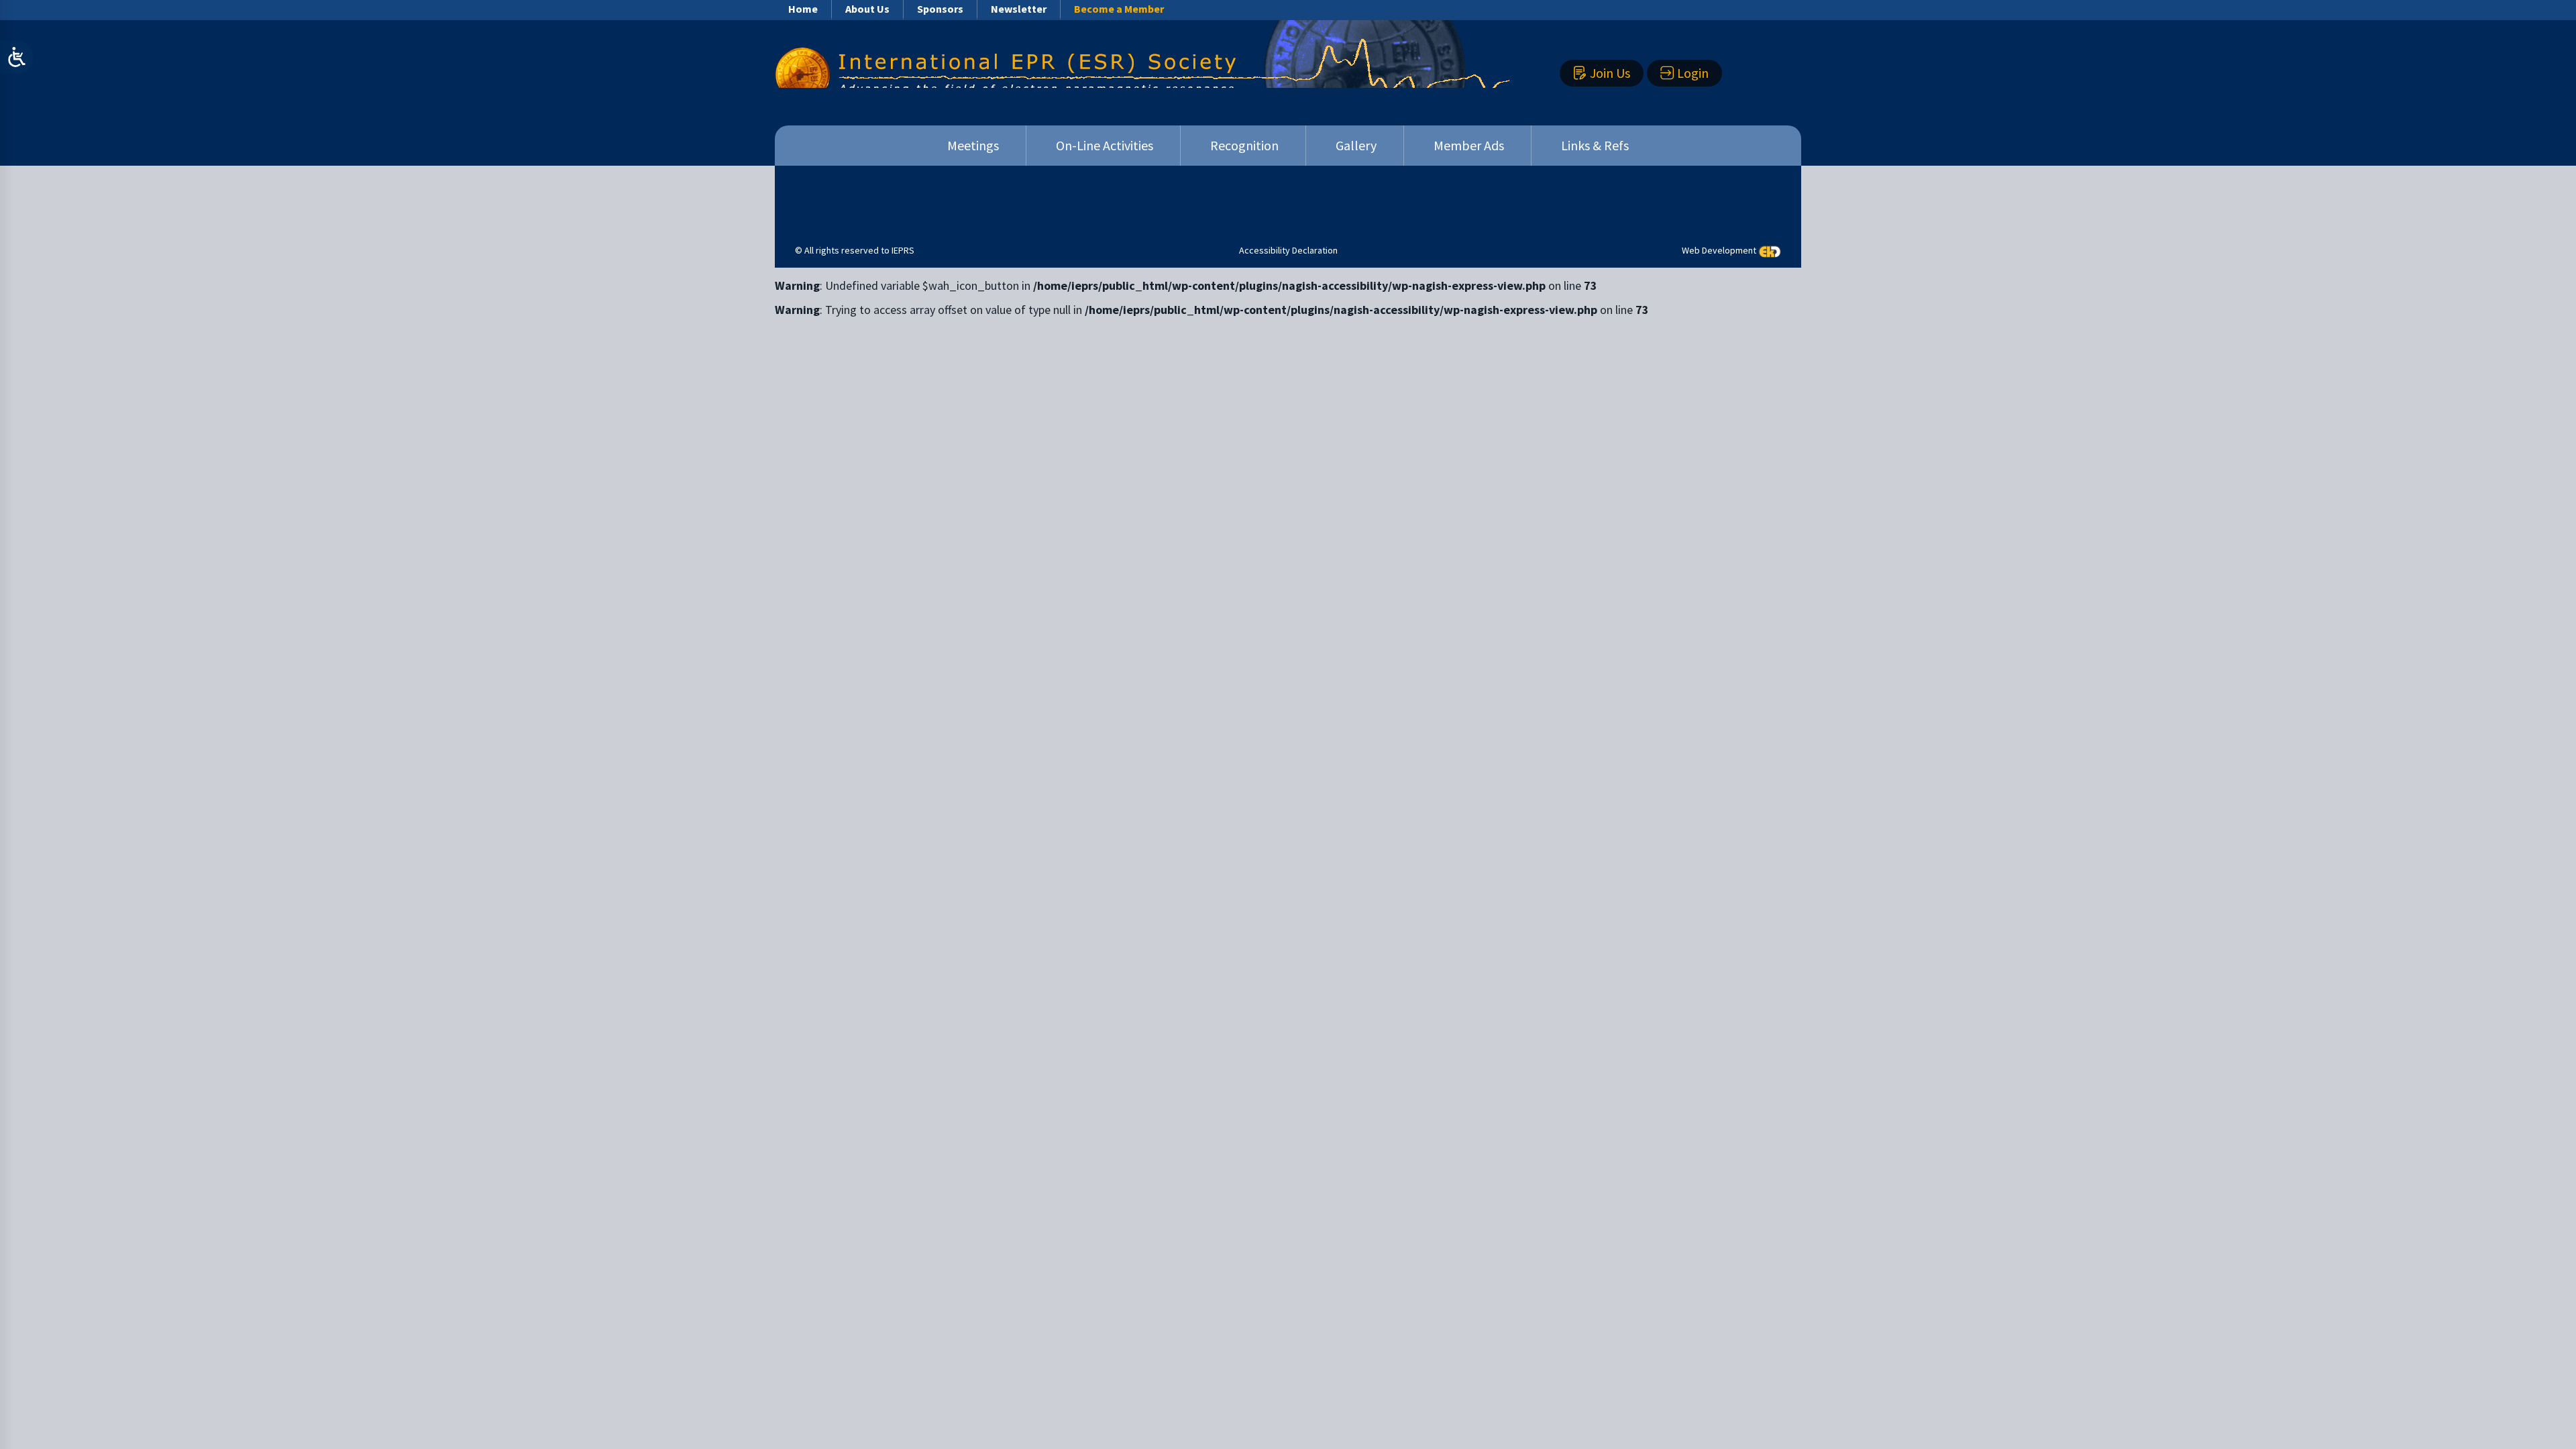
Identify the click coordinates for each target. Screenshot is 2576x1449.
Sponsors (940, 9)
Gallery (1356, 145)
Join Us (1610, 73)
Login (1693, 73)
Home (803, 9)
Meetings (973, 145)
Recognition (1244, 145)
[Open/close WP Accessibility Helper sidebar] (17, 57)
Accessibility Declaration (1288, 250)
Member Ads (1469, 145)
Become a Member (1119, 9)
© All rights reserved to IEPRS (855, 250)
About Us (867, 9)
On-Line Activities (1105, 145)
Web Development (1719, 250)
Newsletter (1019, 9)
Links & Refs (1595, 145)
